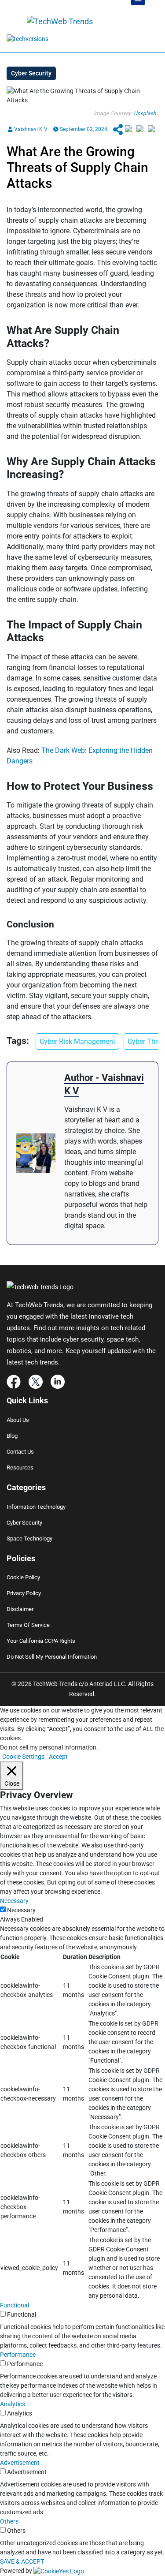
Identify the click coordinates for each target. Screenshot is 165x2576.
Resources (20, 1467)
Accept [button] (58, 1757)
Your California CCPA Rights (41, 1641)
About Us (18, 1420)
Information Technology (36, 1507)
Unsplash (145, 113)
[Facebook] (14, 1381)
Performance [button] (18, 2355)
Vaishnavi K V (30, 129)
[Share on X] (140, 129)
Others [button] (9, 2521)
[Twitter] (36, 1381)
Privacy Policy (24, 1593)
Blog (12, 1436)
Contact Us (20, 1452)
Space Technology (29, 1538)
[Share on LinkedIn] (151, 129)
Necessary (21, 1910)
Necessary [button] (14, 1901)
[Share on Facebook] (128, 129)
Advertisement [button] (20, 2463)
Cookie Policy (23, 1577)
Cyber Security (24, 1523)
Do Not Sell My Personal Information (52, 1657)
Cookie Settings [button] (23, 1757)
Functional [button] (15, 2305)
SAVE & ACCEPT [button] (22, 2561)
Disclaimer (20, 1609)
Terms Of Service (28, 1625)
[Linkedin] (58, 1381)
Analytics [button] (13, 2404)
